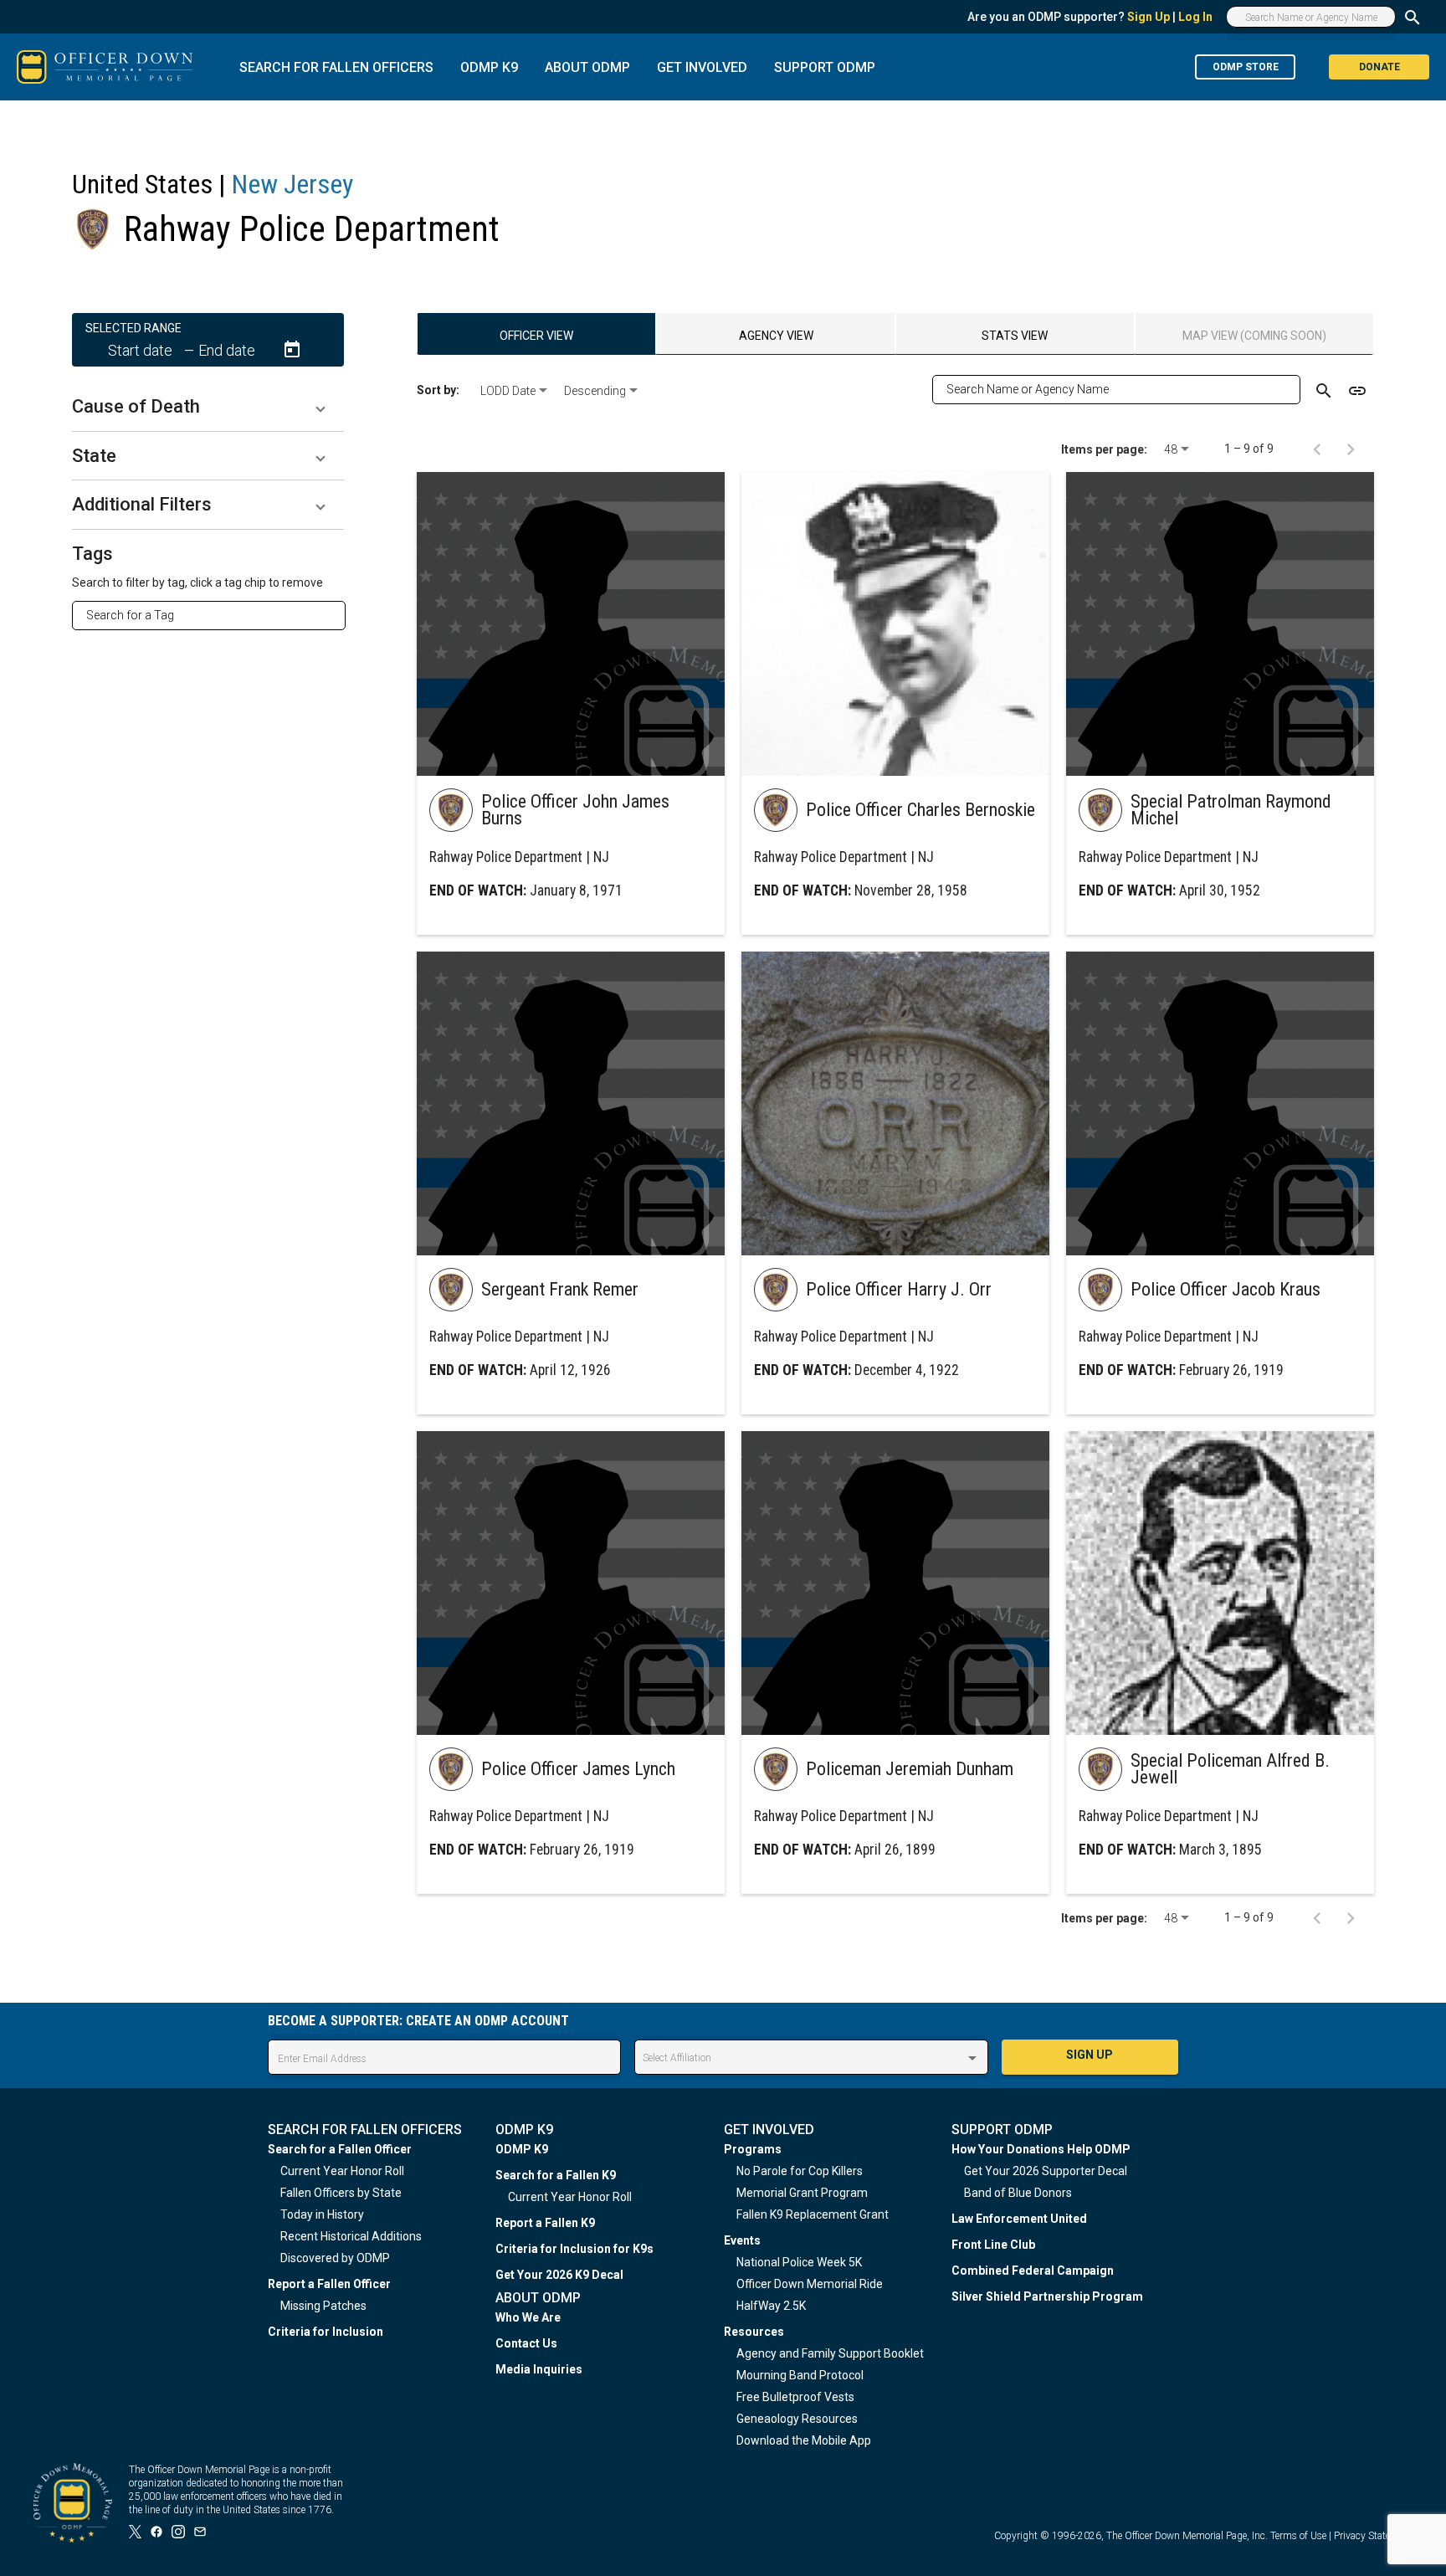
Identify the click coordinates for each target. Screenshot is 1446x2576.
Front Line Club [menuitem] (993, 2245)
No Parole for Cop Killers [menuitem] (800, 2171)
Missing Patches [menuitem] (323, 2306)
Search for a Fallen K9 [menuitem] (556, 2175)
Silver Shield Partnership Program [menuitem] (1047, 2296)
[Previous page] (1317, 449)
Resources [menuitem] (754, 2332)
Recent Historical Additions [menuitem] (351, 2236)
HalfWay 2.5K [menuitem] (771, 2306)
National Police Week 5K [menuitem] (799, 2262)
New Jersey (292, 184)
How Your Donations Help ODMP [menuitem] (1041, 2149)
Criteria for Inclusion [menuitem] (326, 2332)
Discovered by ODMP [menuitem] (335, 2258)
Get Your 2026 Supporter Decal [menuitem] (1046, 2171)
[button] (208, 407)
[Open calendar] (292, 350)
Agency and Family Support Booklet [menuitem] (830, 2353)
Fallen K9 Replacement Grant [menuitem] (813, 2214)
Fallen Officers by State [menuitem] (341, 2193)
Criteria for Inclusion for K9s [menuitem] (574, 2249)
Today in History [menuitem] (322, 2214)
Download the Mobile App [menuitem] (804, 2440)
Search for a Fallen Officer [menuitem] (340, 2149)
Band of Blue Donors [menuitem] (1018, 2193)
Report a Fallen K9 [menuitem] (545, 2223)
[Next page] (1351, 449)
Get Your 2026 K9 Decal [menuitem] (559, 2275)
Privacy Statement (1373, 2536)
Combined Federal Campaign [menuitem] (1033, 2271)
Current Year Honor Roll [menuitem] (342, 2171)
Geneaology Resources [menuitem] (797, 2419)
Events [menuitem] (742, 2240)
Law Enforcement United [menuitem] (1019, 2219)
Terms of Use (1298, 2536)
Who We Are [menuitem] (528, 2317)
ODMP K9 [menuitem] (522, 2149)
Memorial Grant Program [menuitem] (802, 2193)
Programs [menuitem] (753, 2149)
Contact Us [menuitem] (526, 2343)
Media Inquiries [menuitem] (539, 2369)
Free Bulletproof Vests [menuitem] (795, 2397)
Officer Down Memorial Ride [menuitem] (810, 2284)
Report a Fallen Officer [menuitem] (329, 2284)
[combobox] (215, 615)
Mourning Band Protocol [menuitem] (800, 2375)
